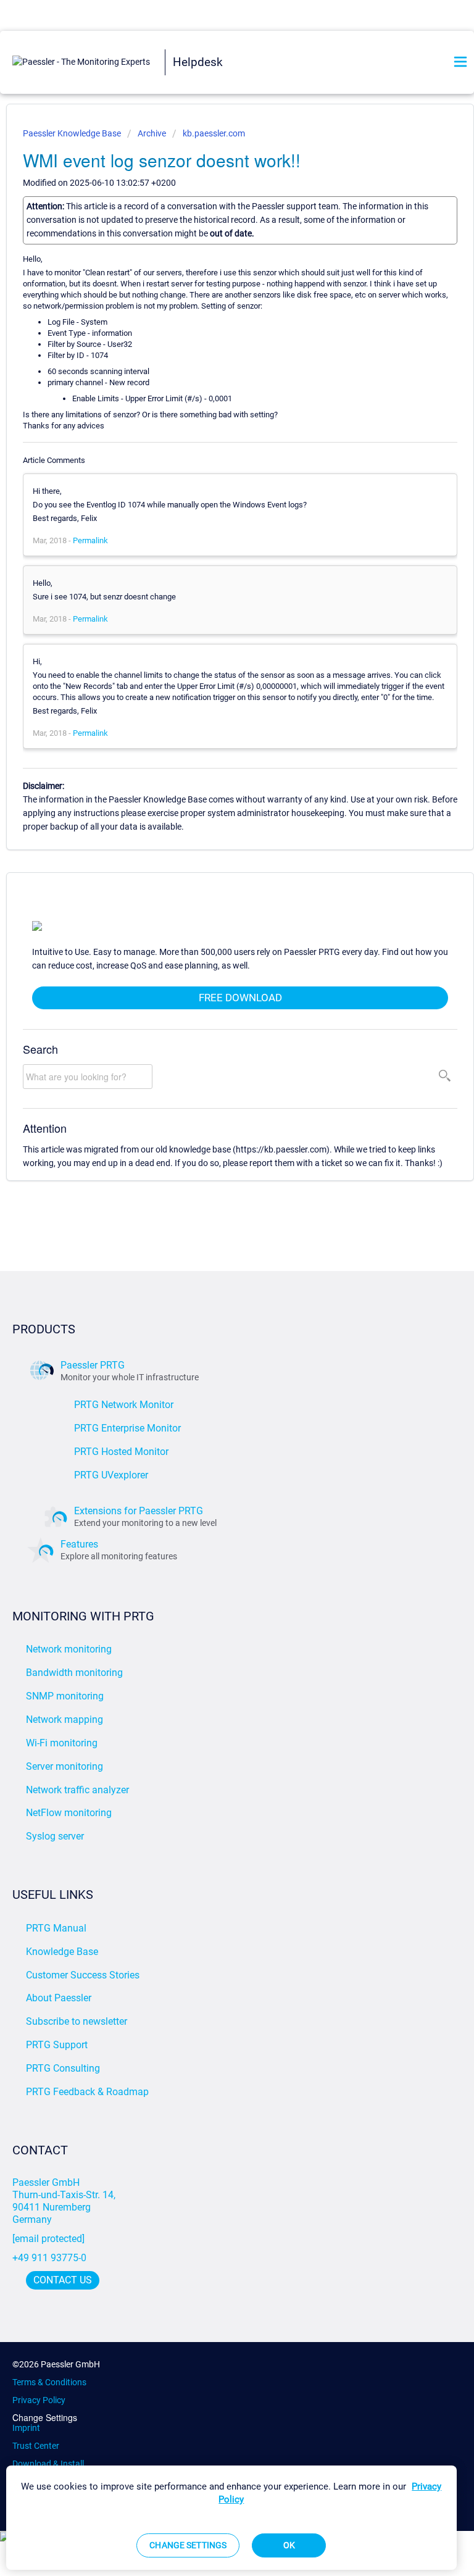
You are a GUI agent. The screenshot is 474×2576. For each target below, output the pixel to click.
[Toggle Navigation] (460, 63)
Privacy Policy (39, 2400)
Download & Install (48, 2464)
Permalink (90, 540)
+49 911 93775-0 (49, 2258)
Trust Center (36, 2446)
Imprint (26, 2428)
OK (289, 2545)
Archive (152, 133)
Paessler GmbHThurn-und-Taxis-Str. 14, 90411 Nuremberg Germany (65, 2201)
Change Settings (45, 2418)
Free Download (240, 998)
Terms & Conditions (49, 2382)
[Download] (214, 1318)
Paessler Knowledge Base (73, 133)
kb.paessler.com (214, 133)
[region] (231, 2518)
